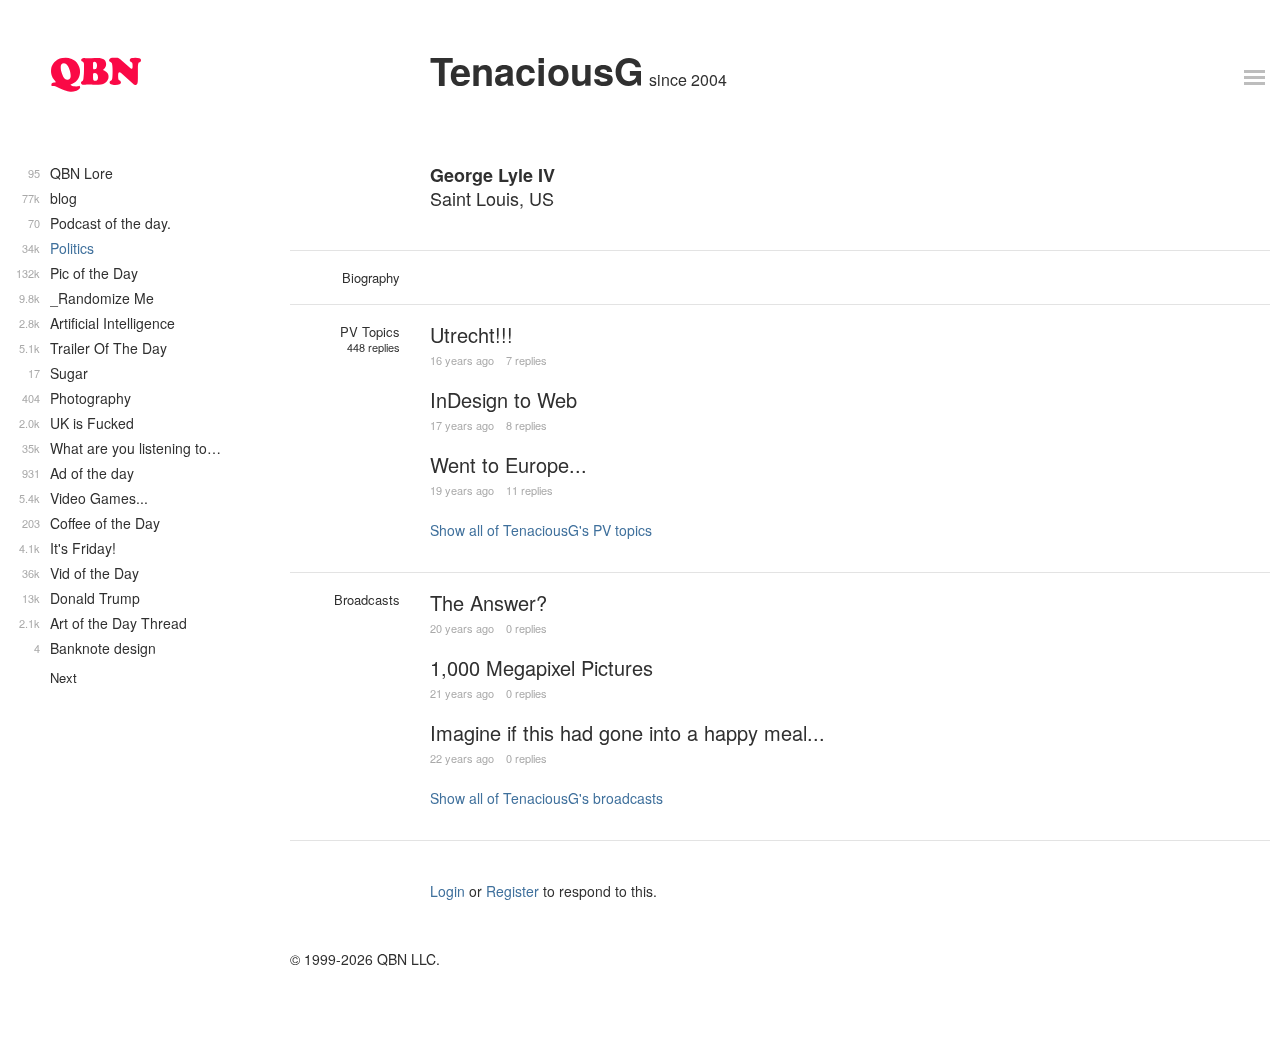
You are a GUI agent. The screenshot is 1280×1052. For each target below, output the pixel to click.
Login (447, 891)
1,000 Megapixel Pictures (541, 667)
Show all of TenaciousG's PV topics (541, 530)
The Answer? (488, 602)
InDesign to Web (503, 399)
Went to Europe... (508, 464)
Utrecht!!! (471, 334)
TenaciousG (537, 70)
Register (512, 891)
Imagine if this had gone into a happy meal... (627, 732)
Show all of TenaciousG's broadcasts (546, 798)
